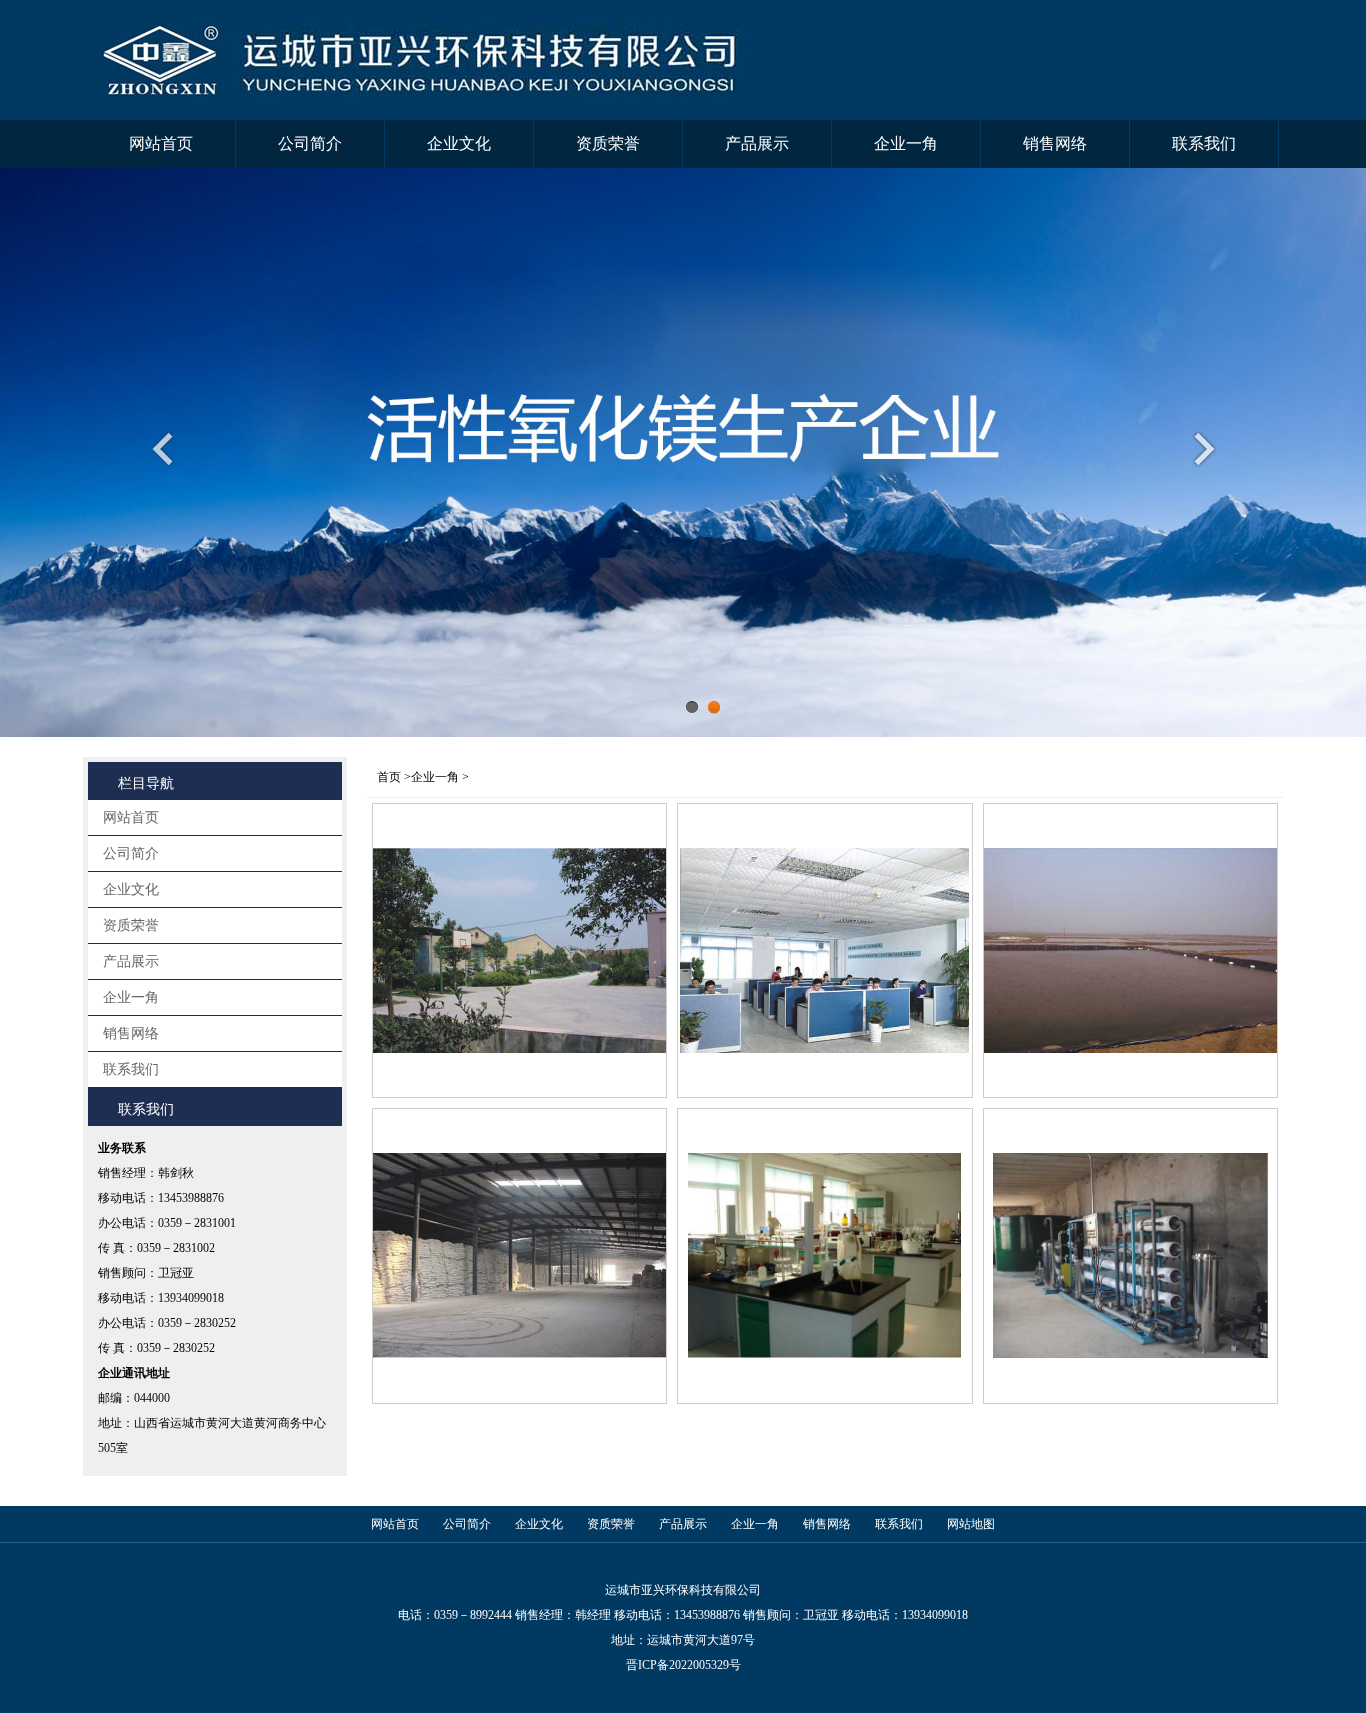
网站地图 (971, 1524)
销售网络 (1055, 143)
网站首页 (161, 143)
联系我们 (1204, 143)
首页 (389, 777)
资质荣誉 (608, 143)
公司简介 (310, 143)
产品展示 (757, 143)
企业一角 (906, 143)
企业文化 (459, 143)
